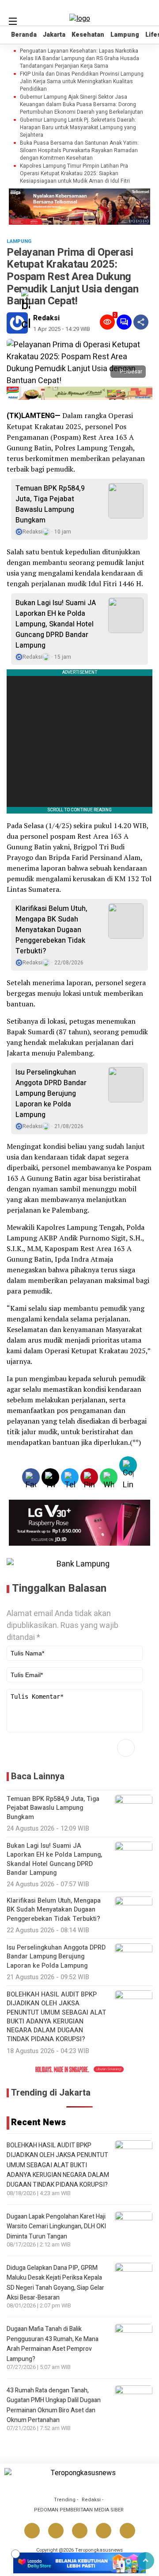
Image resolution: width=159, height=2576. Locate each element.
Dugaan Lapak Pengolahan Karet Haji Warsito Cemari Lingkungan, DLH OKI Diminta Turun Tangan (56, 2227)
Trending (65, 2500)
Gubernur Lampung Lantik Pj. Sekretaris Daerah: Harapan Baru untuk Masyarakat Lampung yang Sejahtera (78, 127)
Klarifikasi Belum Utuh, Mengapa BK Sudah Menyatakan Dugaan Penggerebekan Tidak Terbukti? (51, 930)
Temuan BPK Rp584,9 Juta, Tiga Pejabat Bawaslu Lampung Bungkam (50, 504)
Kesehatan (88, 35)
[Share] (141, 322)
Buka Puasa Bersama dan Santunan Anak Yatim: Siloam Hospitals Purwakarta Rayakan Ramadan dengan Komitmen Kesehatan (79, 150)
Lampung (125, 35)
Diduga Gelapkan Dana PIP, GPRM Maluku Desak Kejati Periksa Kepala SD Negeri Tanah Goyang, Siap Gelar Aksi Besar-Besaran (55, 2283)
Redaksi (46, 318)
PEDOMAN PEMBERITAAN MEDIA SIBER (79, 2510)
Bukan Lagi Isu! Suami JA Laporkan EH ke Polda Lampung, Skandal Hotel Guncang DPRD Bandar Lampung (56, 624)
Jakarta (54, 35)
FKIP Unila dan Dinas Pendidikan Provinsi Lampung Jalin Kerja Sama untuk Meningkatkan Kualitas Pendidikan (82, 81)
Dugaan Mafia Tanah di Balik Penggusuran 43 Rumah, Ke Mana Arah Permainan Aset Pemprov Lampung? (53, 2344)
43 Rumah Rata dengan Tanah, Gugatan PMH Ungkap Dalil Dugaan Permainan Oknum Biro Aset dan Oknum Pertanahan (54, 2405)
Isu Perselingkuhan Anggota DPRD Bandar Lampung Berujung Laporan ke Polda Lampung (51, 1094)
